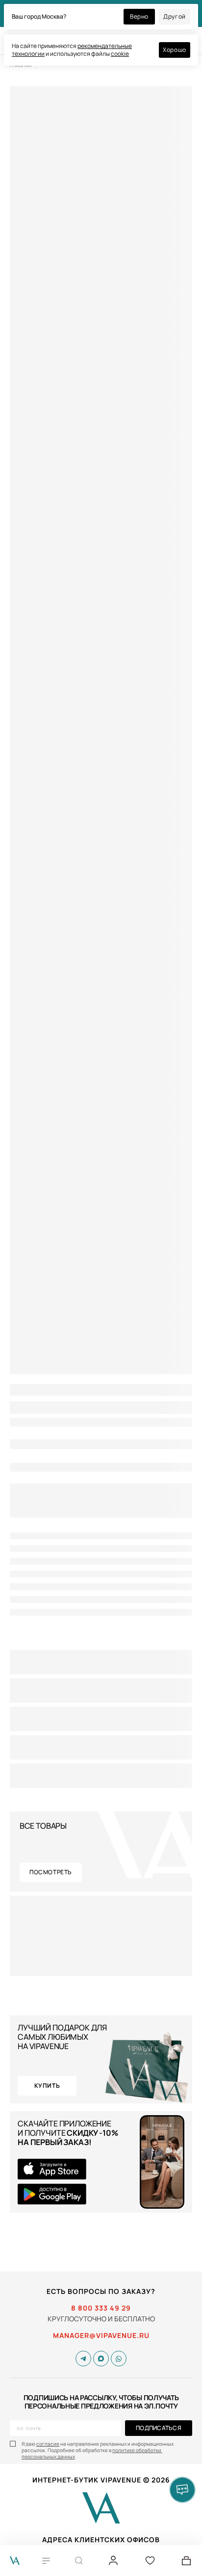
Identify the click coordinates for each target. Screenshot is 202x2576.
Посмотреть (51, 1872)
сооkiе (120, 54)
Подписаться (159, 2428)
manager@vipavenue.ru (101, 2336)
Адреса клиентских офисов (101, 2540)
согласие (48, 2444)
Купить (47, 2086)
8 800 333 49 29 (101, 2308)
